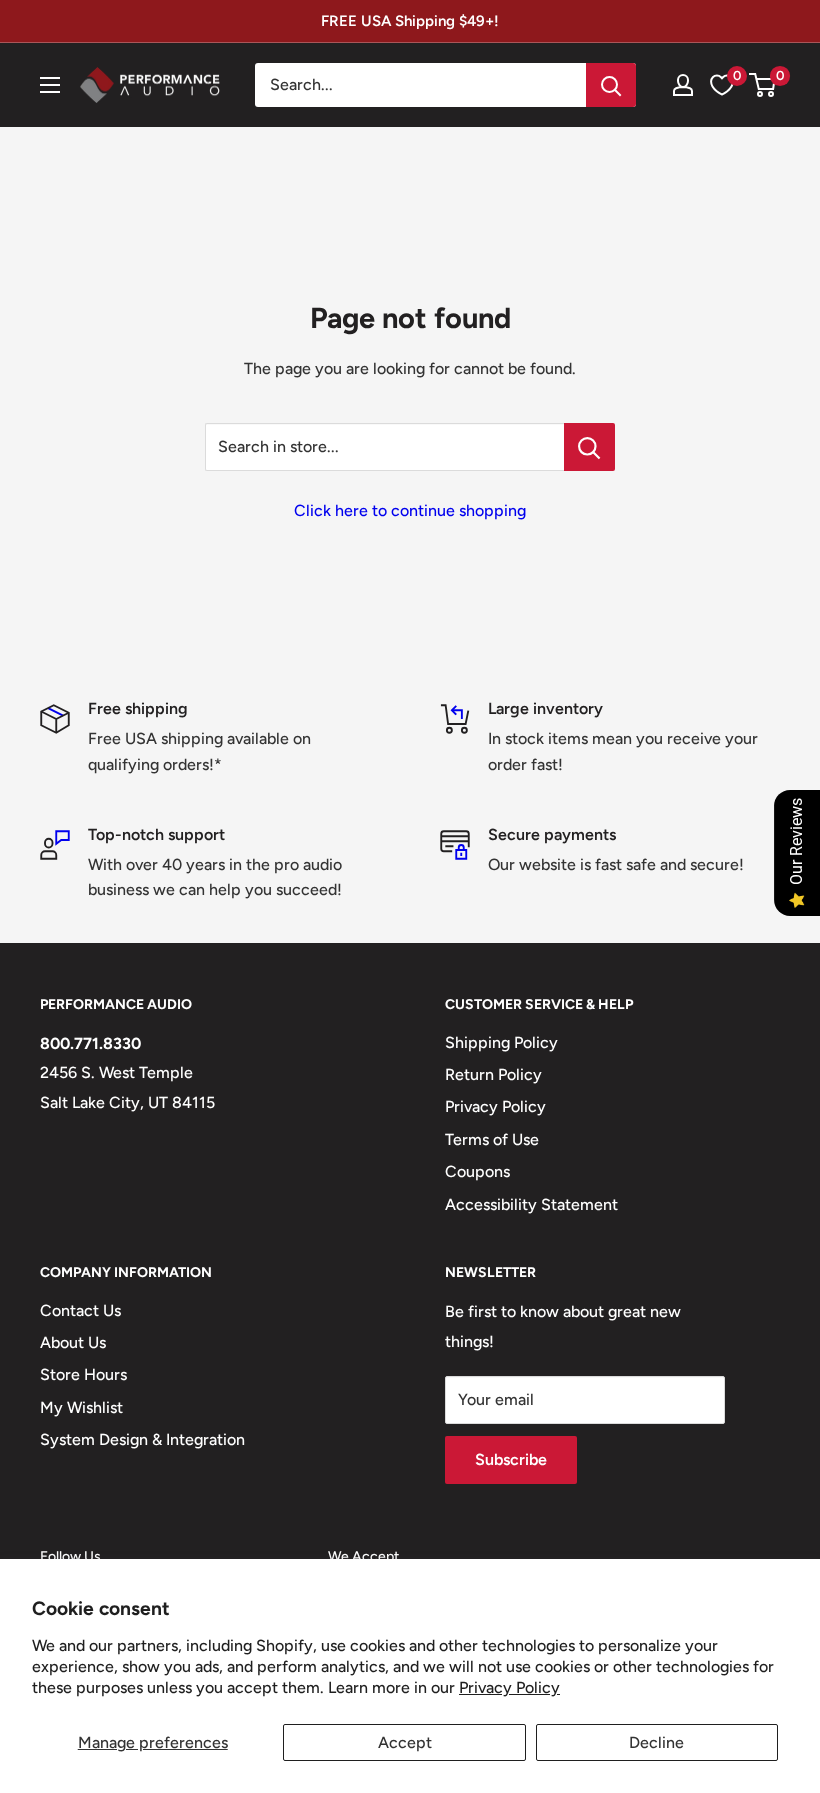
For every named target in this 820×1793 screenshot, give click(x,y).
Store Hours (83, 1374)
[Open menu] (50, 85)
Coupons (477, 1171)
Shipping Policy (501, 1042)
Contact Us (80, 1310)
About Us (73, 1342)
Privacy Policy (509, 1687)
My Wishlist (81, 1407)
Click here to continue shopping (410, 510)
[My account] (683, 85)
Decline (656, 1742)
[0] (763, 85)
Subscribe (511, 1459)
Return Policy (493, 1074)
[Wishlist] (722, 85)
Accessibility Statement (531, 1204)
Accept (405, 1742)
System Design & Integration (142, 1439)
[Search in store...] (589, 447)
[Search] (611, 85)
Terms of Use (492, 1139)
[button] (762, 85)
